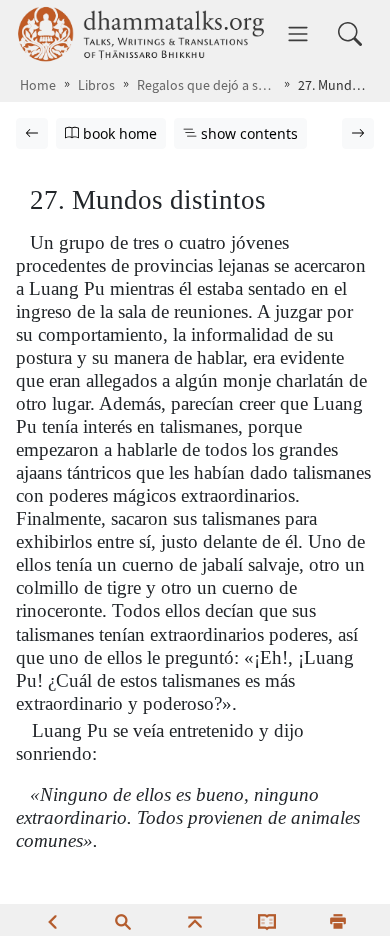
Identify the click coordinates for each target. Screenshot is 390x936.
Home (38, 85)
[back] (52, 920)
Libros (96, 85)
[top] (195, 920)
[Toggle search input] (350, 34)
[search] (123, 920)
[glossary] (267, 920)
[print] (338, 920)
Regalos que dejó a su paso (206, 85)
